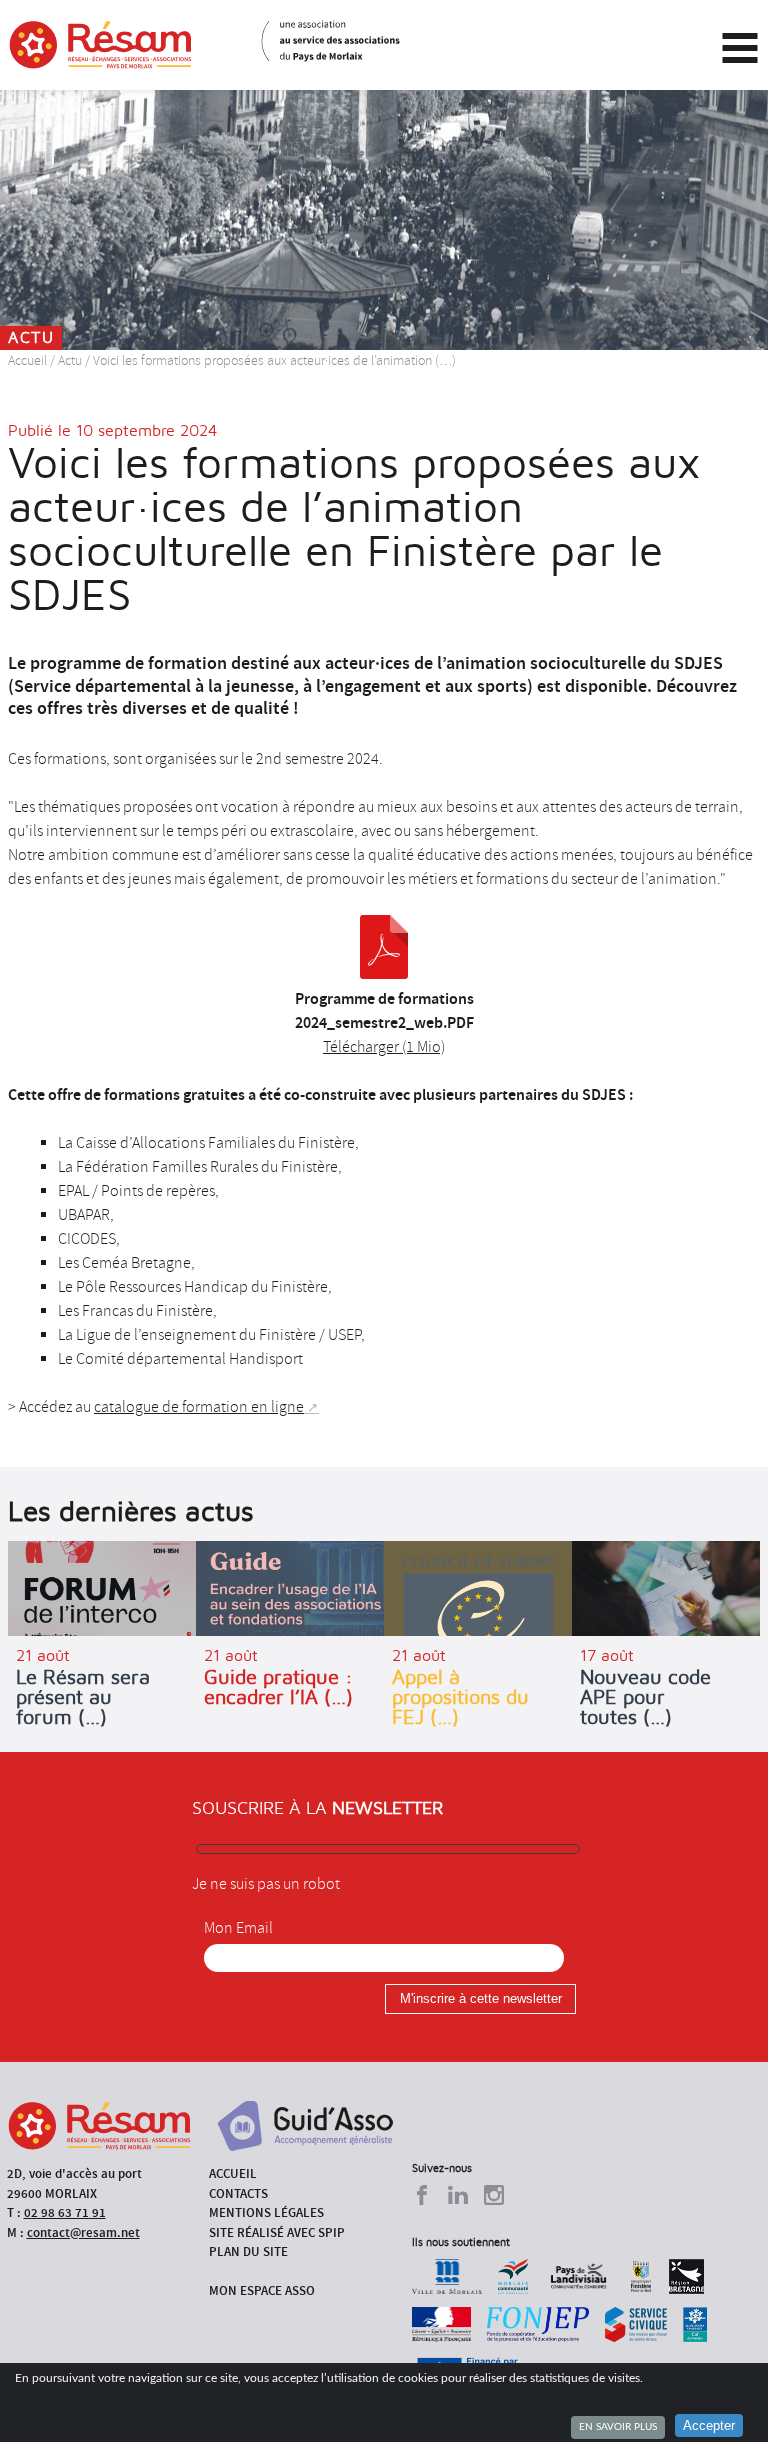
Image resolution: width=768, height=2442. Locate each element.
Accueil (27, 360)
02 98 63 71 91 (65, 2212)
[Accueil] (100, 45)
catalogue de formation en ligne (199, 1407)
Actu (70, 360)
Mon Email (238, 1928)
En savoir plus (618, 2427)
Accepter (709, 2425)
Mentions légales (266, 2212)
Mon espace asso (262, 2290)
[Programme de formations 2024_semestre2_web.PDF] (384, 947)
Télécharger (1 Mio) (384, 1047)
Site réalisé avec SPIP (277, 2232)
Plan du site (248, 2251)
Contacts (238, 2193)
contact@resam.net (83, 2232)
